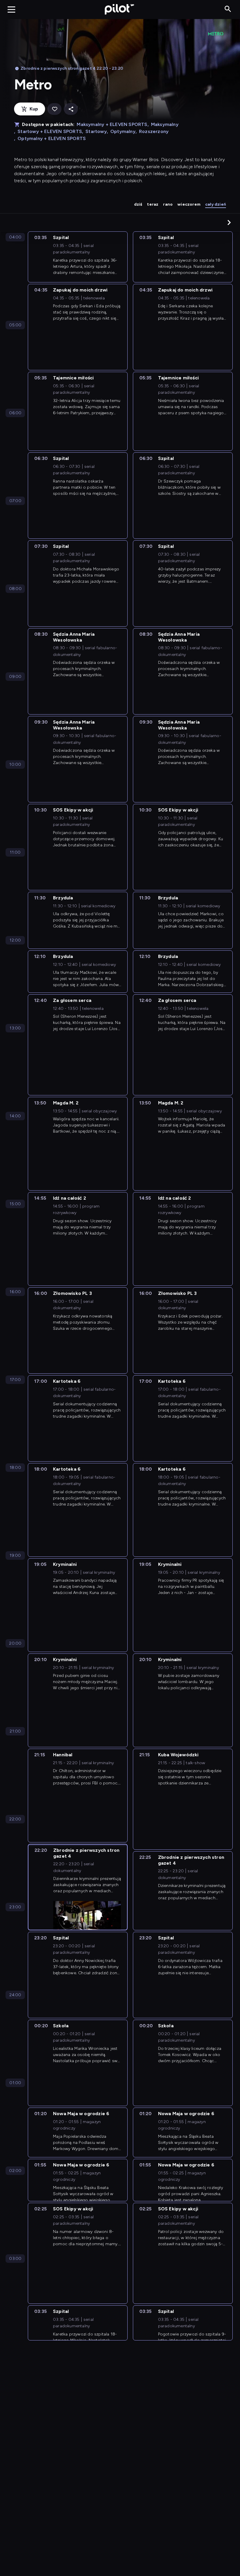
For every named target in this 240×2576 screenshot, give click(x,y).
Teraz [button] (153, 204)
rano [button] (168, 204)
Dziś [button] (138, 204)
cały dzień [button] (216, 204)
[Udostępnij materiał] (71, 109)
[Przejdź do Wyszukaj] (228, 9)
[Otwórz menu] (11, 9)
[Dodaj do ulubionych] (54, 109)
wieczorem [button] (189, 204)
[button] (229, 222)
